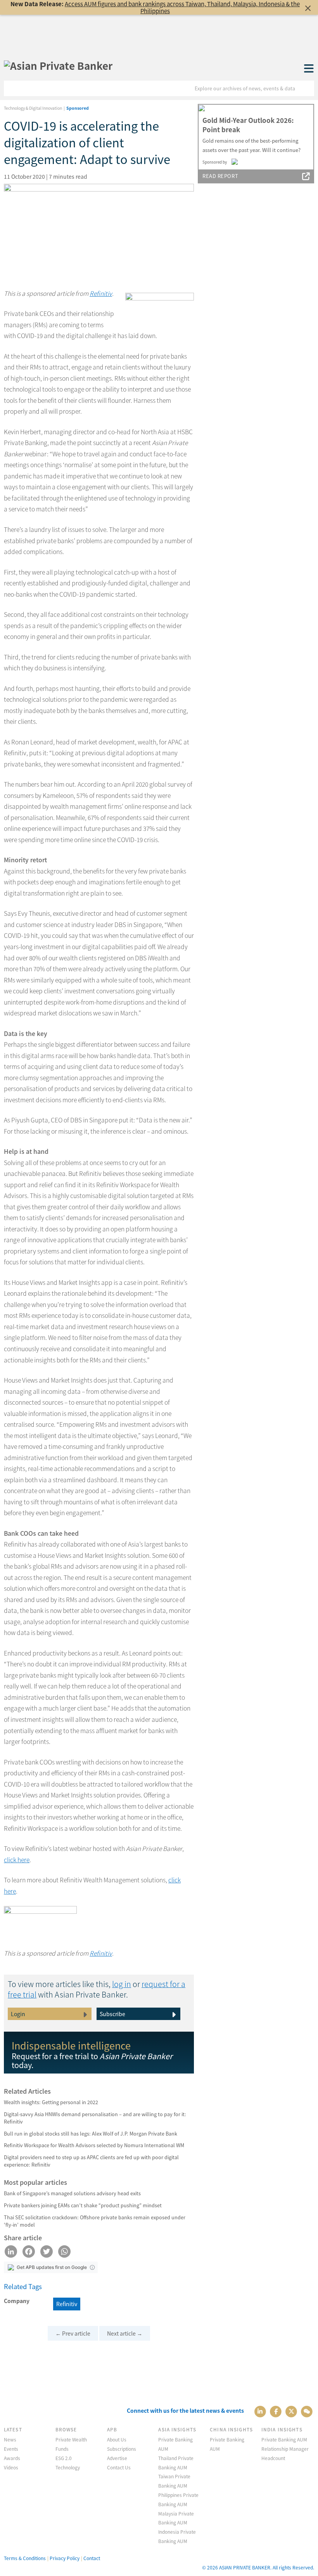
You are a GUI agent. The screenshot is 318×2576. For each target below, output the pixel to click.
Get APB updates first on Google (52, 2267)
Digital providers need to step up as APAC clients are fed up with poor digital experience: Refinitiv (91, 2161)
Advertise (117, 2458)
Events (11, 2449)
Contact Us (119, 2467)
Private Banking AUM (284, 2439)
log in (122, 1984)
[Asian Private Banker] (58, 66)
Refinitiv (101, 293)
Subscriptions (122, 2449)
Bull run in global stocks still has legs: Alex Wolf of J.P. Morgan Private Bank (91, 2133)
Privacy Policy (65, 2558)
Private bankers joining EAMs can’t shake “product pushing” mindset (83, 2205)
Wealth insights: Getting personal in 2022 (51, 2102)
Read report (220, 176)
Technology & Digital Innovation (33, 108)
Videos (11, 2467)
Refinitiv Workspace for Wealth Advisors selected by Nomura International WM (94, 2145)
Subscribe (112, 2014)
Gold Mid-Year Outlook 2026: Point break (248, 125)
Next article (125, 2333)
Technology (68, 2467)
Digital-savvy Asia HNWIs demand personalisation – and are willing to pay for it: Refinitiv (95, 2118)
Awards (12, 2458)
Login (18, 2014)
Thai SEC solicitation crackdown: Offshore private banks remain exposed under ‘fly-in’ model (95, 2221)
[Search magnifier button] (306, 88)
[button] (92, 2267)
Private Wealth (71, 2439)
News (10, 2439)
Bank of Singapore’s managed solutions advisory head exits (72, 2193)
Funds (62, 2449)
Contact (92, 2558)
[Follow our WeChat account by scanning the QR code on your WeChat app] (307, 2411)
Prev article (73, 2333)
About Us (117, 2439)
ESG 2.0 (64, 2458)
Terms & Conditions (25, 2558)
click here (17, 1860)
